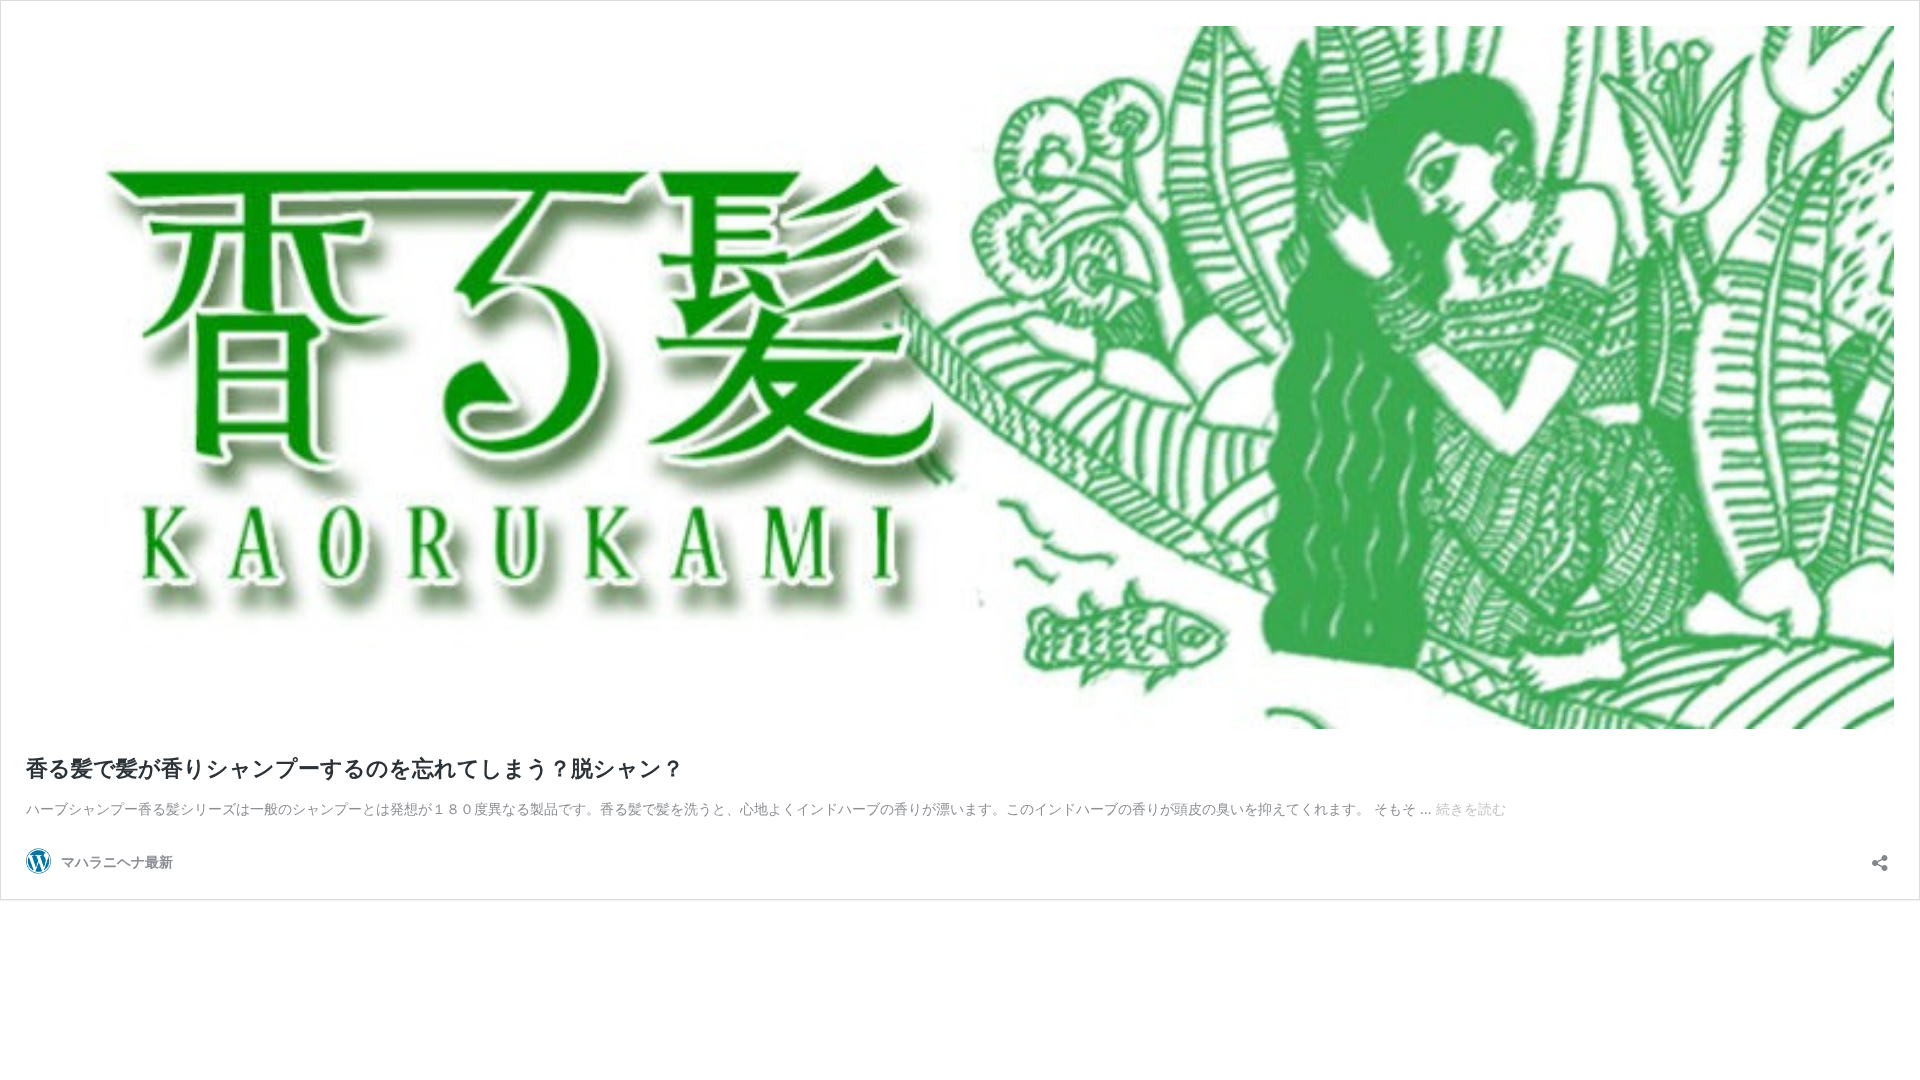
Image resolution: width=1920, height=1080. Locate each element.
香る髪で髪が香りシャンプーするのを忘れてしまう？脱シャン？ (355, 768)
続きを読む (1471, 808)
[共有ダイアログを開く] (1880, 856)
